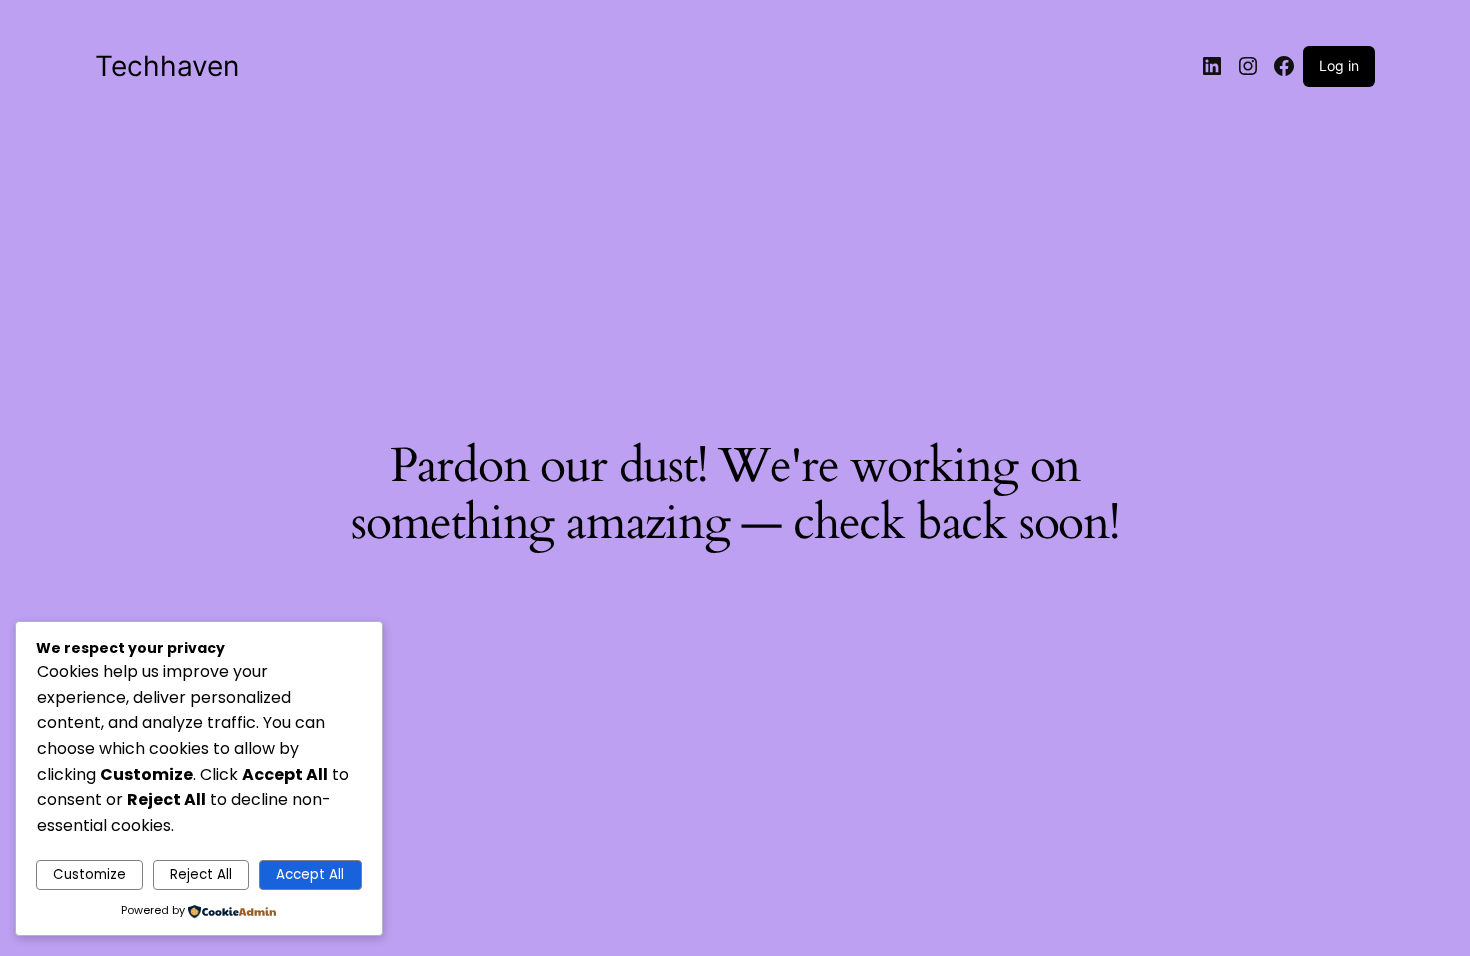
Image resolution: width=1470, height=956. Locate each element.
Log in (1339, 65)
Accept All (310, 874)
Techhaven (167, 66)
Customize (89, 874)
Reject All (201, 874)
